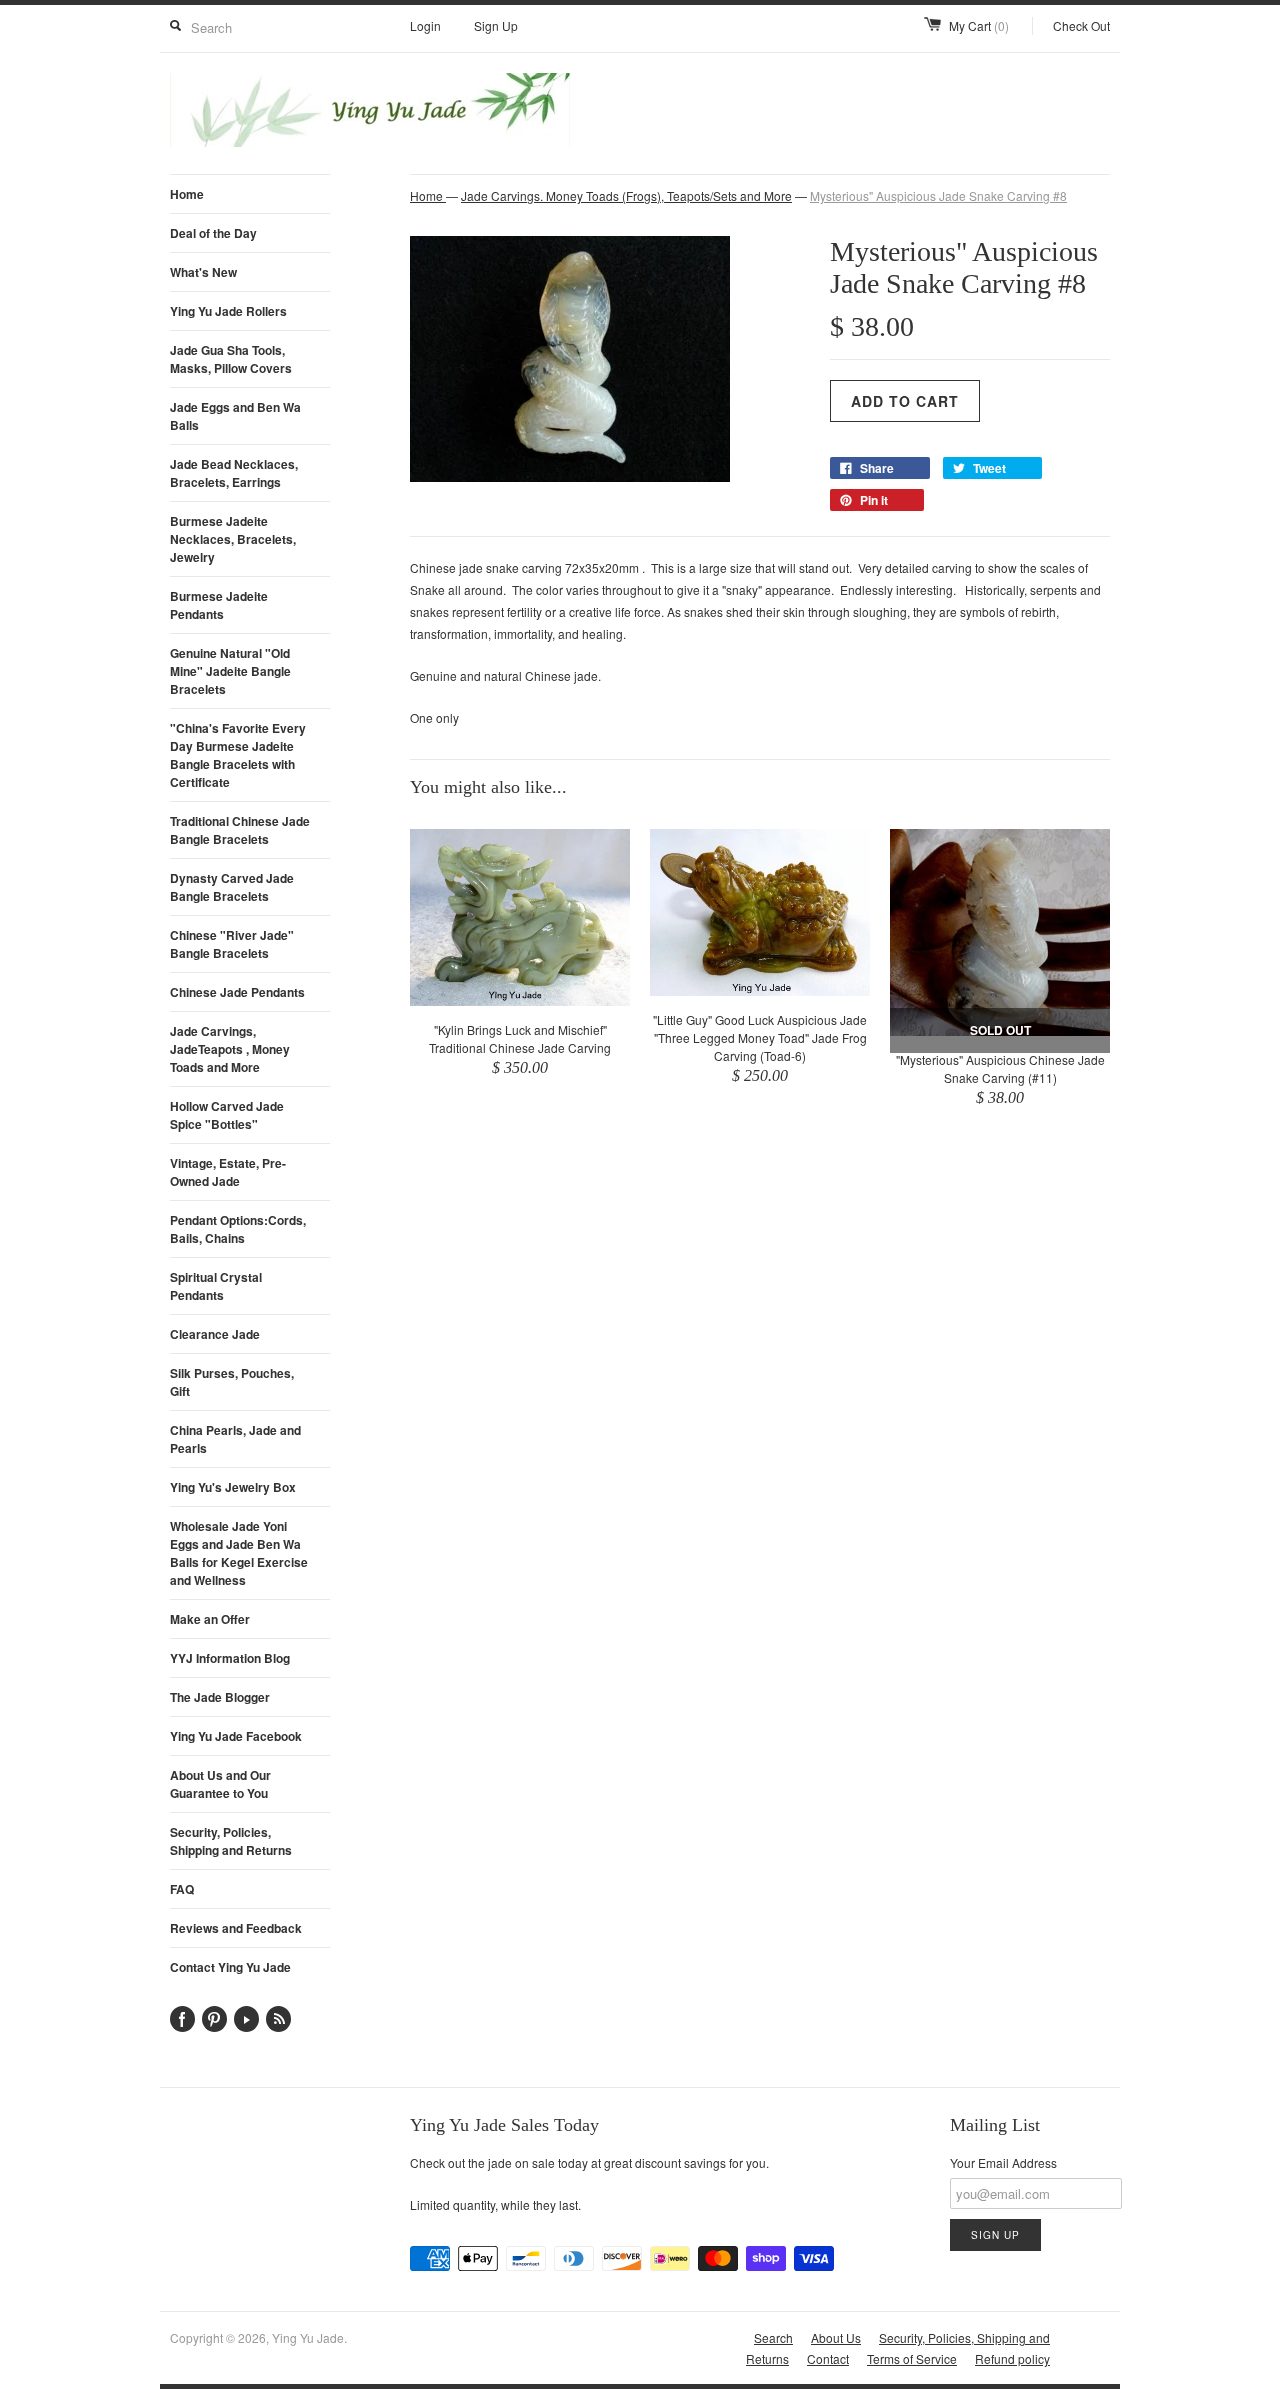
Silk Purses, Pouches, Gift (232, 1382)
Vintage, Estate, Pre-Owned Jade (228, 1172)
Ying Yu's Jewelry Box (233, 1487)
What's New (203, 272)
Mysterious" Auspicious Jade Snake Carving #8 (938, 195)
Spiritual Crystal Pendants (216, 1286)
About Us (836, 2337)
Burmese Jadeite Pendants (219, 605)
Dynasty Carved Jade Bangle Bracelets (232, 887)
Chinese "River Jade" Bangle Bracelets (232, 944)
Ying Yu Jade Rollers (228, 311)
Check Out (1081, 25)
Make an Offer (210, 1619)
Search (773, 2337)
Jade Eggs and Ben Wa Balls (235, 416)
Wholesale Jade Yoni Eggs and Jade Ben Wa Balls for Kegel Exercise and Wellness (239, 1553)
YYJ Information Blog (230, 1658)
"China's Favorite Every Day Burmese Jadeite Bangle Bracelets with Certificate (238, 755)
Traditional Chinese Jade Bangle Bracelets (240, 830)
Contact (828, 2358)
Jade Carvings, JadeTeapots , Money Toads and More (230, 1049)
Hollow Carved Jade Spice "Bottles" (227, 1115)
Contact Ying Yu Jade (230, 1967)
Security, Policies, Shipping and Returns (231, 1841)
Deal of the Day (213, 233)
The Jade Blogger (220, 1697)
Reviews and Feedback (236, 1928)
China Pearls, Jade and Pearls (235, 1439)
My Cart (979, 25)
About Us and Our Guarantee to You (220, 1784)
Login (425, 25)
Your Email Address (1003, 2162)
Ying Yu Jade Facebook (236, 1736)
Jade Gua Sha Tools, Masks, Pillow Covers (231, 359)
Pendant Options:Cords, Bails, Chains (238, 1229)
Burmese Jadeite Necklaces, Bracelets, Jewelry (233, 539)
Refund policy (1012, 2358)
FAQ (182, 1889)
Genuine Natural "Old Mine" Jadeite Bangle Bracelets (230, 671)
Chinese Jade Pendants (237, 992)
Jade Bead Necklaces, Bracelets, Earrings (234, 473)
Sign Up (496, 25)
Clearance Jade (215, 1334)
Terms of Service (912, 2358)
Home (187, 194)
